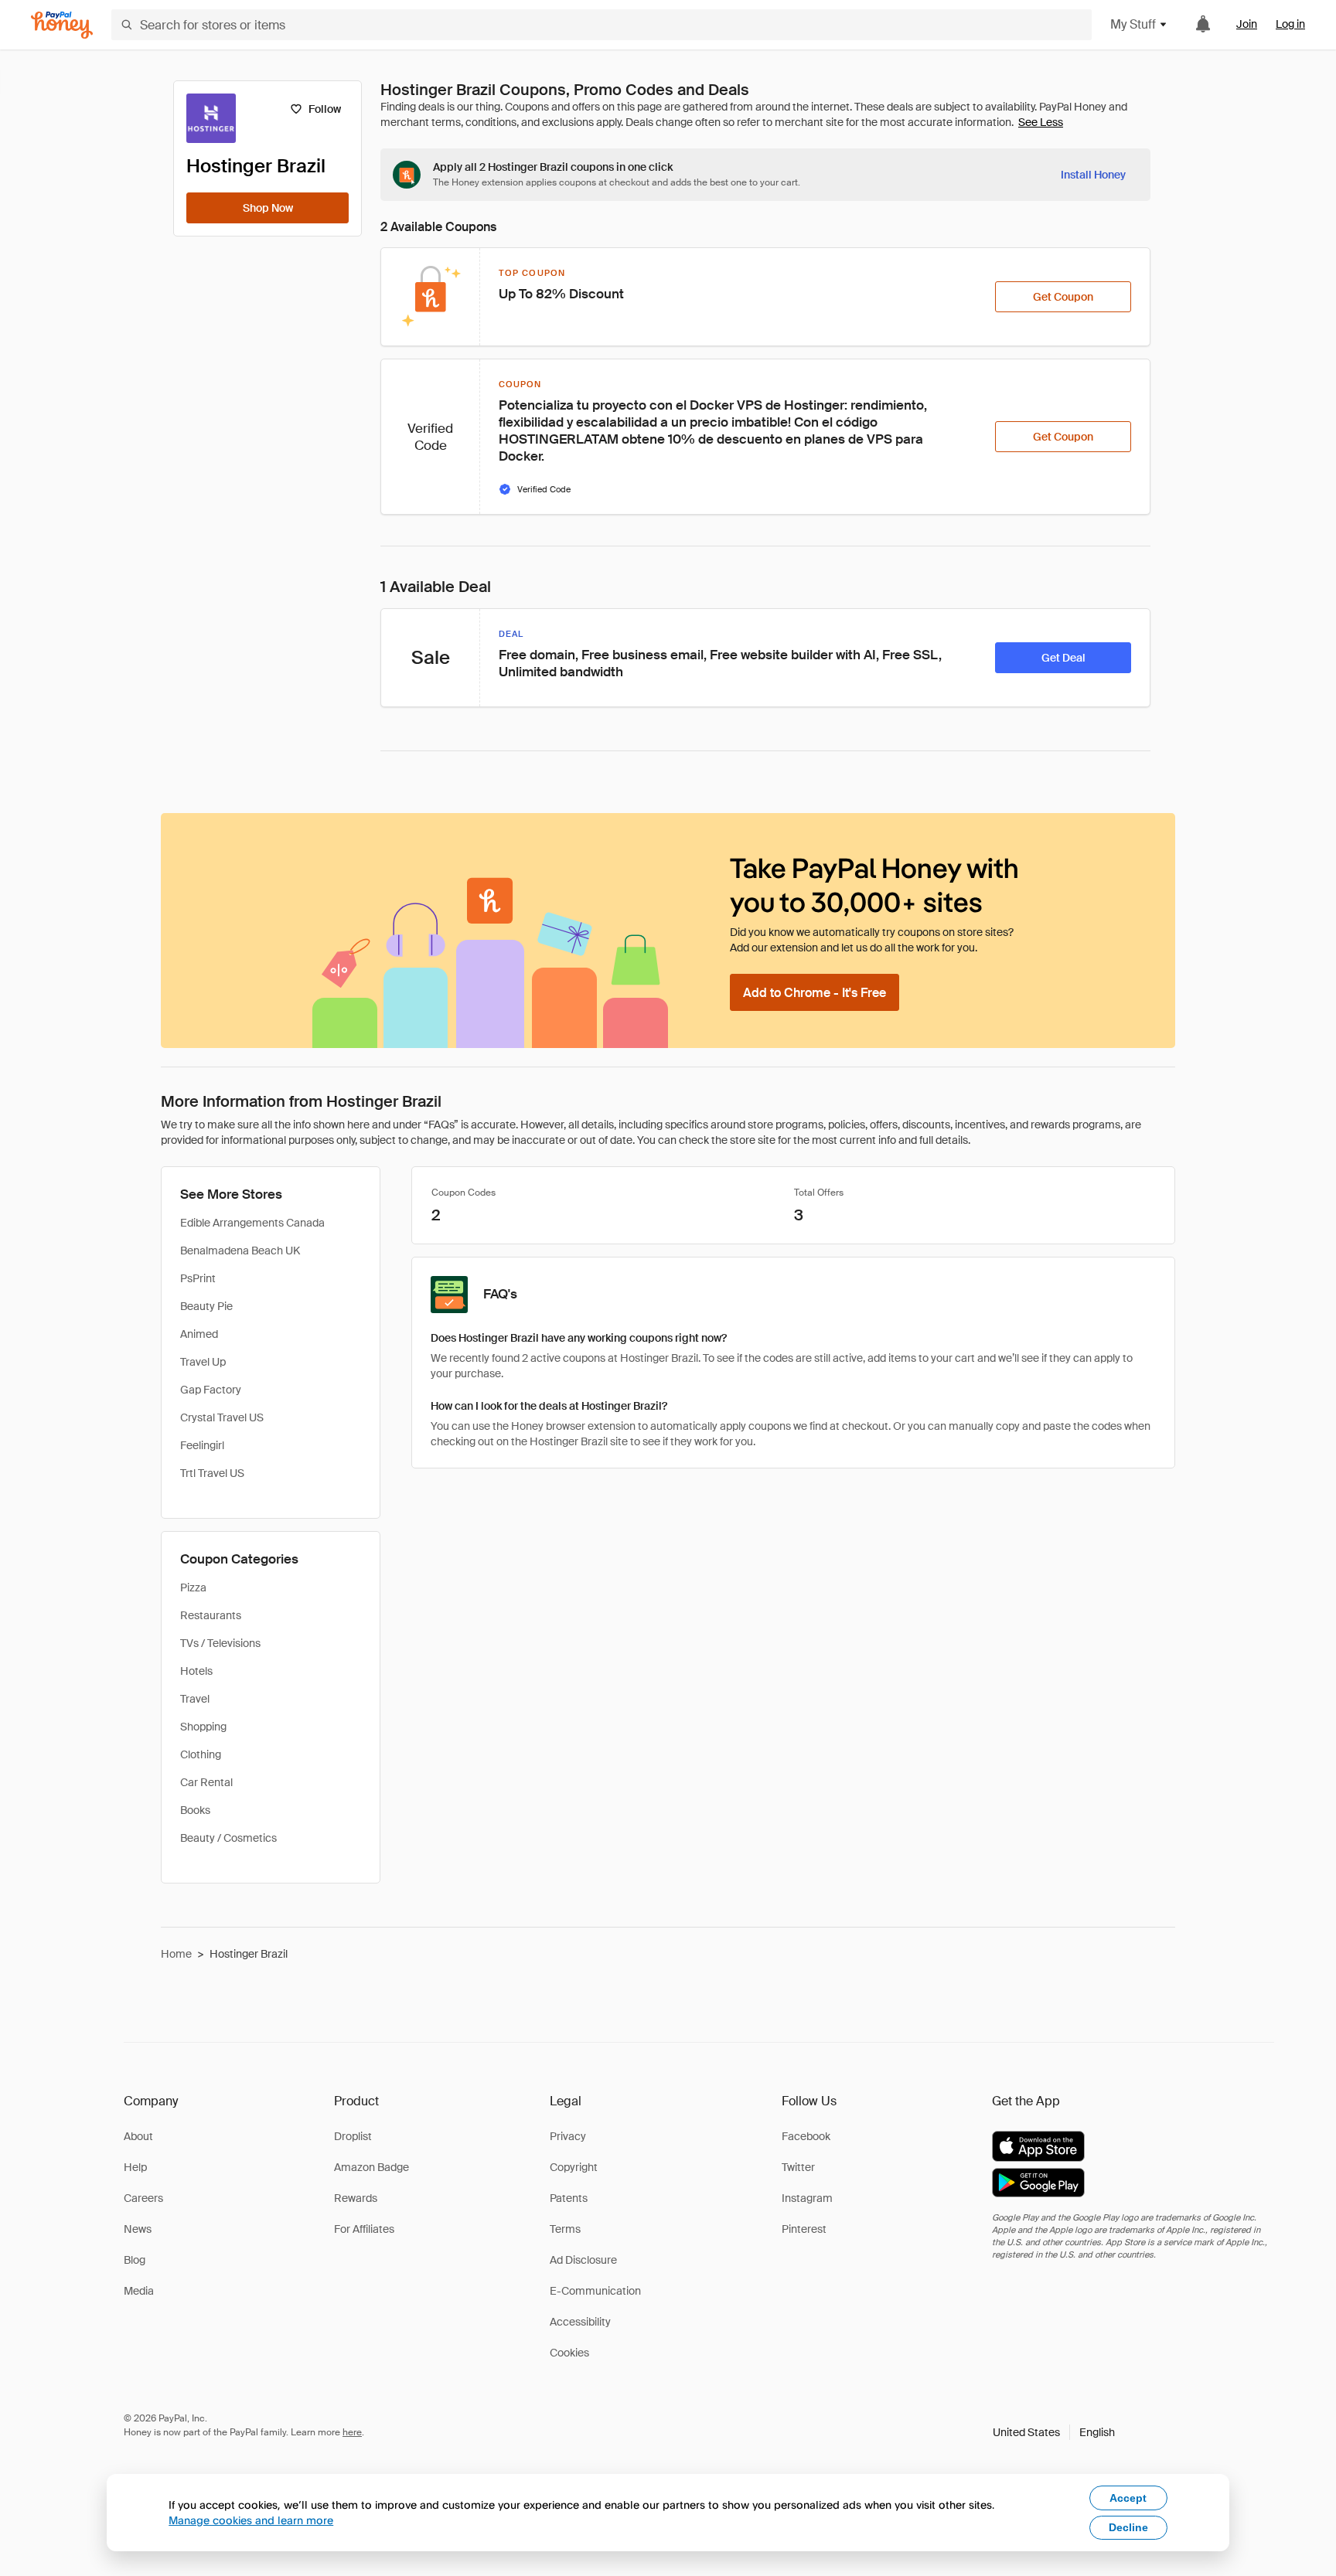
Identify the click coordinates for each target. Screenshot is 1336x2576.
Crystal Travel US (222, 1417)
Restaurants (211, 1615)
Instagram (807, 2198)
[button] (1054, 2432)
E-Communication (595, 2291)
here (352, 2432)
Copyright (574, 2167)
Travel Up (203, 1362)
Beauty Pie (206, 1306)
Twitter (798, 2167)
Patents (569, 2198)
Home (176, 1954)
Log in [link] (1290, 24)
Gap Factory (211, 1390)
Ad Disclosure (583, 2260)
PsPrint (198, 1278)
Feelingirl (202, 1445)
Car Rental (206, 1782)
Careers (143, 2198)
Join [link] (1247, 24)
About (138, 2136)
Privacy (568, 2136)
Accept (1128, 2498)
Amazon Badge (371, 2167)
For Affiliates (364, 2229)
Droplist (353, 2136)
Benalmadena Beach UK (240, 1251)
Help (135, 2167)
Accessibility (580, 2322)
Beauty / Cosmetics (228, 1838)
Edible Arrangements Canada (252, 1223)
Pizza (193, 1587)
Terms (565, 2229)
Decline (1128, 2527)
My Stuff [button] (1133, 24)
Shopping (203, 1727)
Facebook (806, 2136)
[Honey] (62, 25)
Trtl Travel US (212, 1473)
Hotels (196, 1671)
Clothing (201, 1754)
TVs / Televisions (220, 1643)
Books (195, 1810)
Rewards (356, 2198)
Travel (195, 1699)
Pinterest (804, 2229)
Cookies (569, 2353)
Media (139, 2291)
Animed (199, 1334)
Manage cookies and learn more (251, 2520)
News (138, 2229)
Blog (135, 2260)
